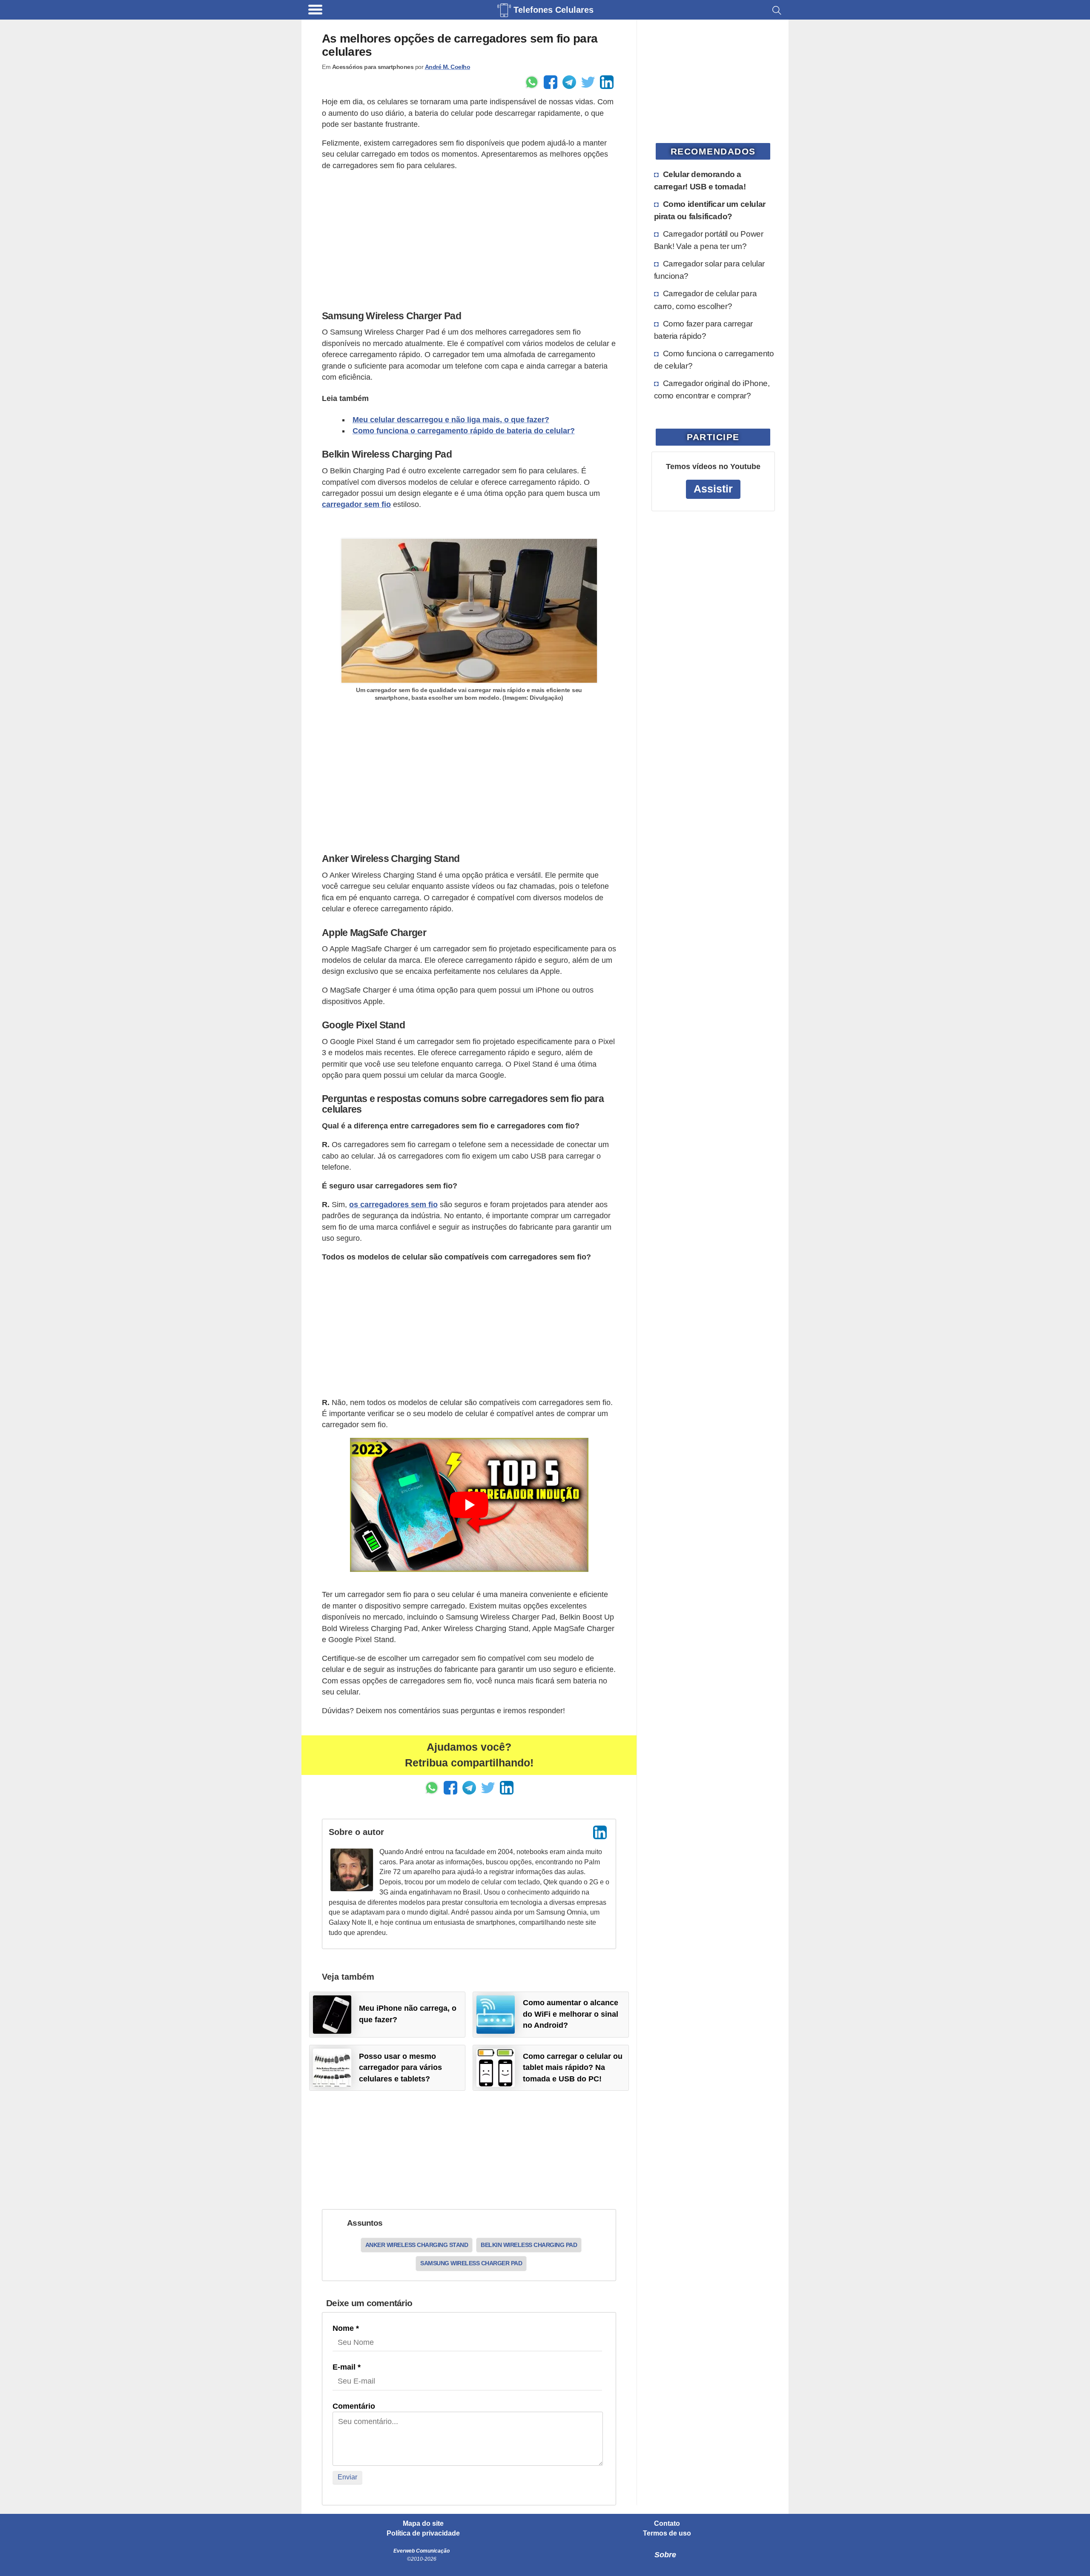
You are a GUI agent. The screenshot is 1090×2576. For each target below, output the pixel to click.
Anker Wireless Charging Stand (417, 2245)
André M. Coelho (448, 67)
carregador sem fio (356, 504)
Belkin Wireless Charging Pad (529, 2245)
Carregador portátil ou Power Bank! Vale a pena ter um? (709, 240)
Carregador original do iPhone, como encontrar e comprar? (712, 389)
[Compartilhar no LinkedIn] (607, 82)
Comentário (354, 2406)
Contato (667, 2524)
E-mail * (347, 2367)
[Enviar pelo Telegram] (569, 82)
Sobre (665, 2555)
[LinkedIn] (600, 1832)
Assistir (713, 489)
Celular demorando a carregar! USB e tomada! (700, 180)
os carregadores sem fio (393, 1205)
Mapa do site (423, 2524)
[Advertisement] (469, 238)
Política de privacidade (423, 2533)
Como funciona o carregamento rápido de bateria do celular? (464, 431)
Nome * (346, 2328)
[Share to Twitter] (588, 82)
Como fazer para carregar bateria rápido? (703, 330)
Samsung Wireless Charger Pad (471, 2263)
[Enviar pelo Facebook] (551, 82)
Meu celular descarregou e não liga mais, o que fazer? (451, 420)
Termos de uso (667, 2533)
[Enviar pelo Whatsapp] (532, 82)
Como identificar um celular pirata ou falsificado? (710, 210)
